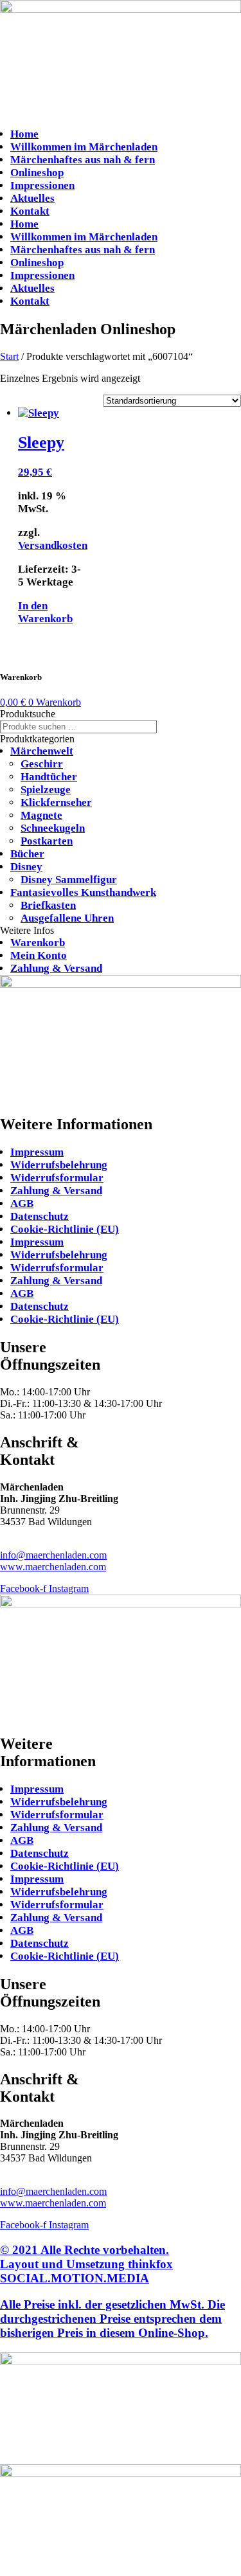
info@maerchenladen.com (53, 1555)
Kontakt (30, 211)
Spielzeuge (46, 790)
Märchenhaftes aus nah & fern (83, 160)
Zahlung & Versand (56, 968)
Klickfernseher (56, 802)
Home (24, 134)
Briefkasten (48, 905)
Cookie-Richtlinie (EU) (65, 1229)
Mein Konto (39, 955)
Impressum (37, 1152)
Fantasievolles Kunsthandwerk (83, 892)
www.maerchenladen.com (53, 1567)
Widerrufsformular (57, 1178)
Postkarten (47, 841)
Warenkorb (38, 943)
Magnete (41, 815)
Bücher (27, 854)
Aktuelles (32, 198)
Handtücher (49, 777)
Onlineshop (37, 173)
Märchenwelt (42, 751)
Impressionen (42, 185)
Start (9, 356)
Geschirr (42, 764)
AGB (22, 1203)
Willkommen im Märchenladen (84, 147)
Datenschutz (40, 1216)
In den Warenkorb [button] (45, 612)
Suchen (177, 727)
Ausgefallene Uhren (67, 918)
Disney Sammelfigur (69, 880)
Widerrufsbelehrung (59, 1165)
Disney (26, 867)
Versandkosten (53, 545)
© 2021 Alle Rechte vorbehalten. (86, 2264)
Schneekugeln (53, 828)
